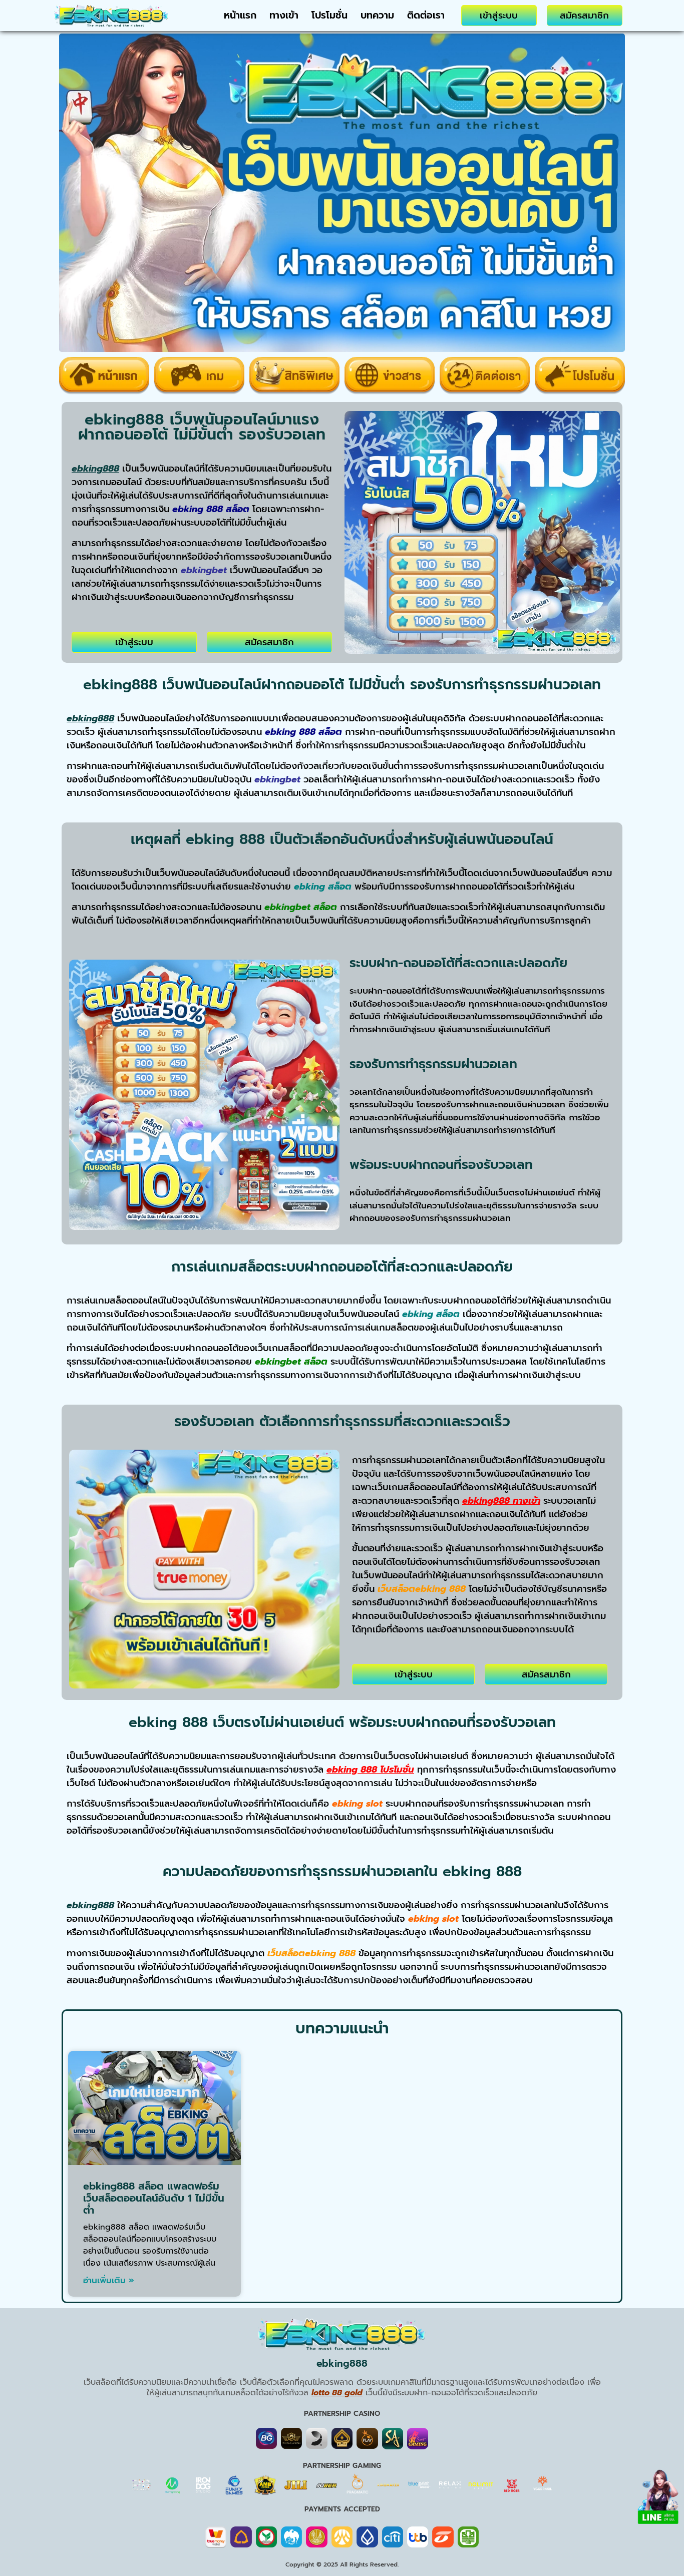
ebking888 (342, 2364)
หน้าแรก (240, 15)
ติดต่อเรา (426, 15)
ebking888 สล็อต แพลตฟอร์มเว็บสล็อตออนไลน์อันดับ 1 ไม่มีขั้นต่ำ (154, 2198)
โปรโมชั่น (329, 15)
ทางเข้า (284, 15)
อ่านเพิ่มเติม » (109, 2280)
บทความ (377, 15)
